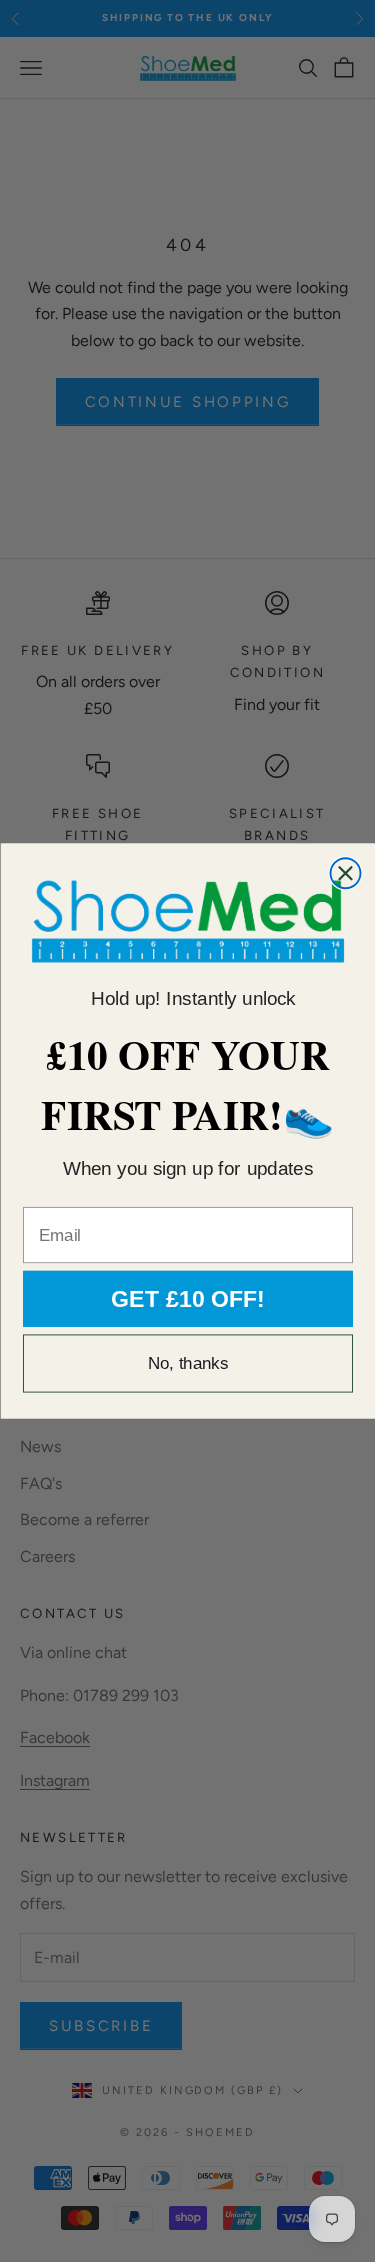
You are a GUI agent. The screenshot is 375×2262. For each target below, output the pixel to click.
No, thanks (187, 1363)
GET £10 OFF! (188, 1298)
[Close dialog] (345, 873)
